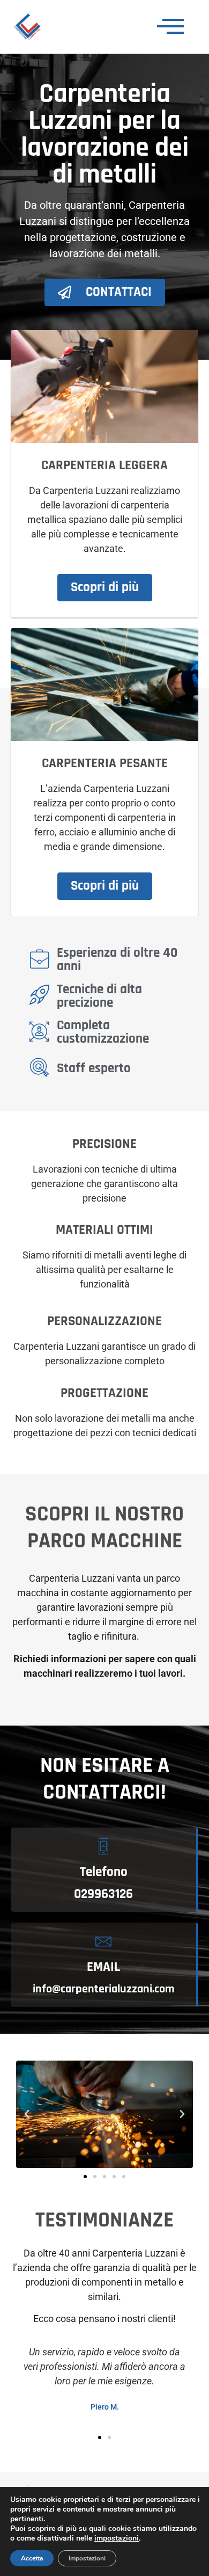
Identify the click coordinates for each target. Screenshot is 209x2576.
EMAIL (103, 1967)
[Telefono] (103, 1846)
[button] (27, 2114)
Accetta (32, 2558)
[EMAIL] (103, 1941)
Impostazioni (87, 2558)
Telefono (104, 1872)
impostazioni (117, 2538)
